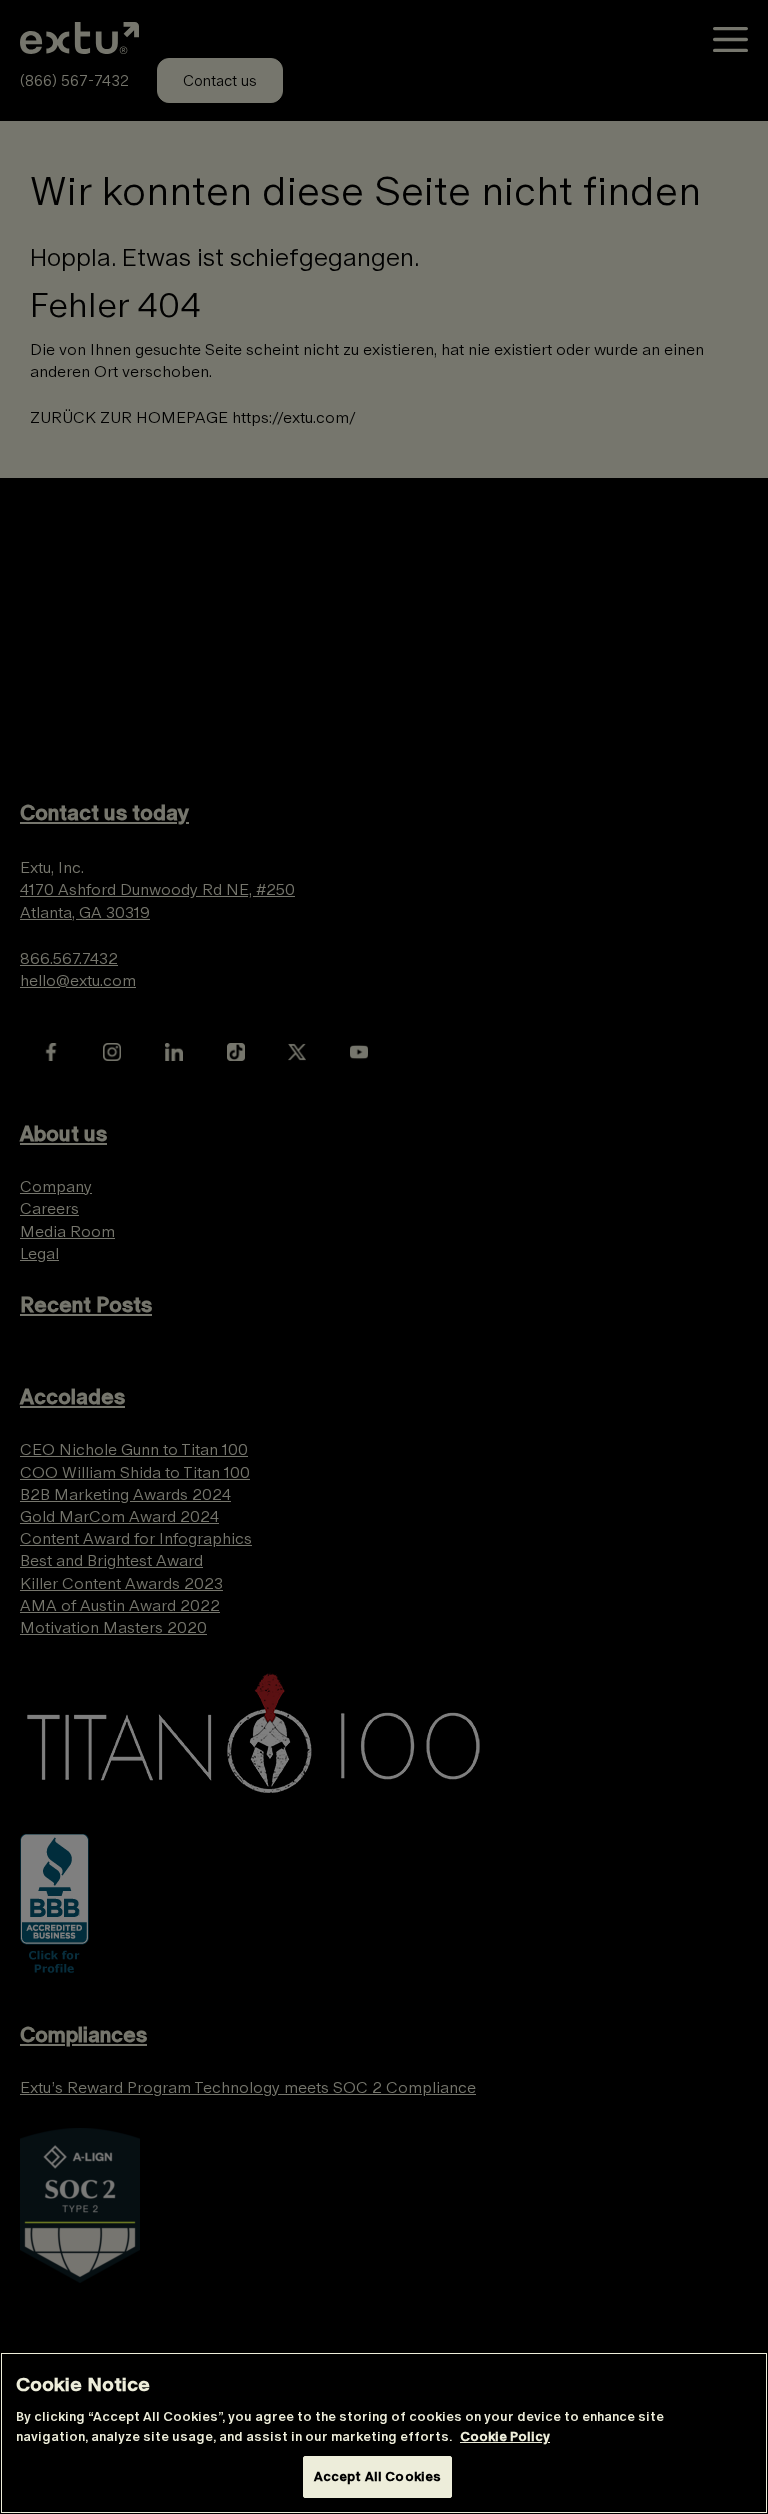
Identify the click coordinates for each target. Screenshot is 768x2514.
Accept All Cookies (377, 2476)
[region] (384, 2433)
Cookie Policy (505, 2436)
